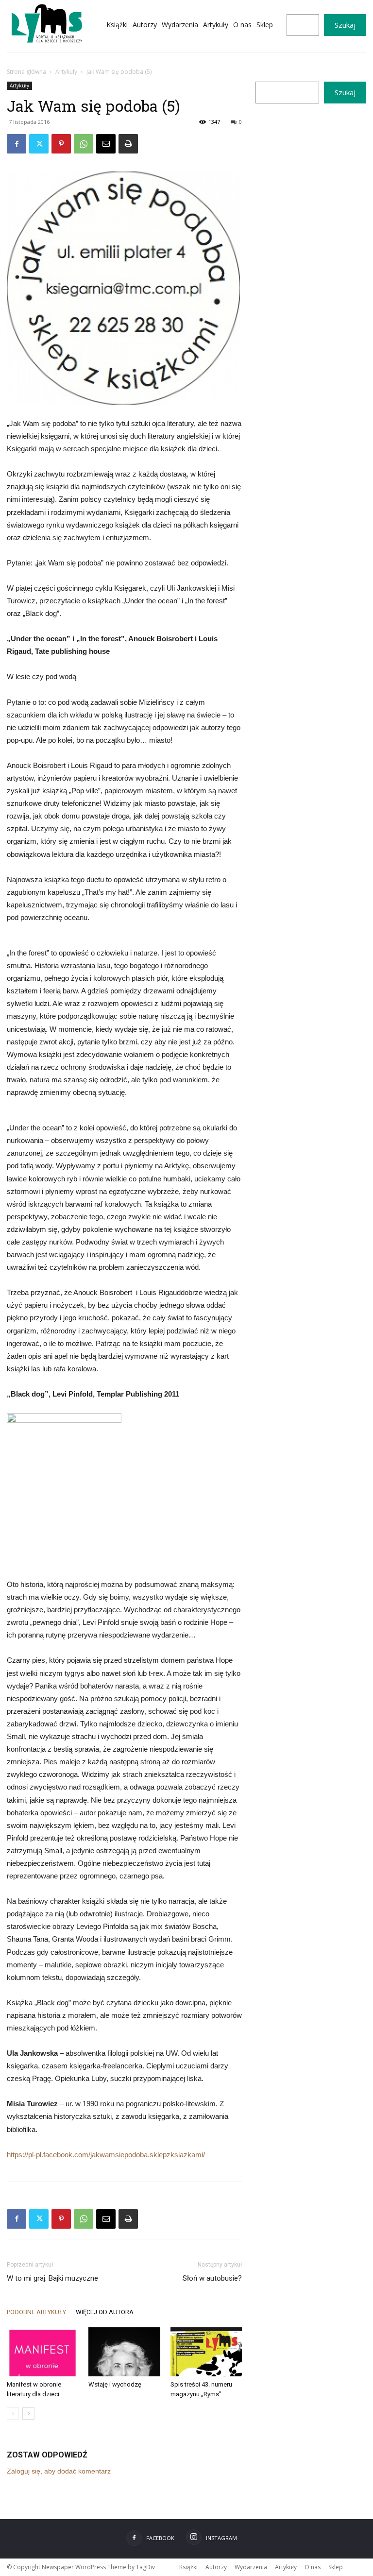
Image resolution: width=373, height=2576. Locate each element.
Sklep (336, 2567)
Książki (188, 2567)
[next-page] (28, 2414)
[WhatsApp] (84, 144)
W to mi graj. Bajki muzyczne (52, 2278)
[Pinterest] (61, 144)
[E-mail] (106, 144)
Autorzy (216, 2567)
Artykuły (66, 72)
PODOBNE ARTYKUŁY (36, 2312)
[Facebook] (17, 144)
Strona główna (26, 72)
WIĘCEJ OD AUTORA (105, 2312)
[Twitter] (39, 144)
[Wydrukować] (128, 144)
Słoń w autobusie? (212, 2278)
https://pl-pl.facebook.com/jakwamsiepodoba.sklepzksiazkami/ (106, 2155)
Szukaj (345, 25)
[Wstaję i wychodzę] (124, 2352)
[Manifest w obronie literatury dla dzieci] (42, 2352)
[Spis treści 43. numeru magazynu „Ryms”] (206, 2352)
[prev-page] (13, 2414)
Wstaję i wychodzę (115, 2384)
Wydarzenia (251, 2567)
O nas (313, 2567)
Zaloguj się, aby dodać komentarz (59, 2471)
